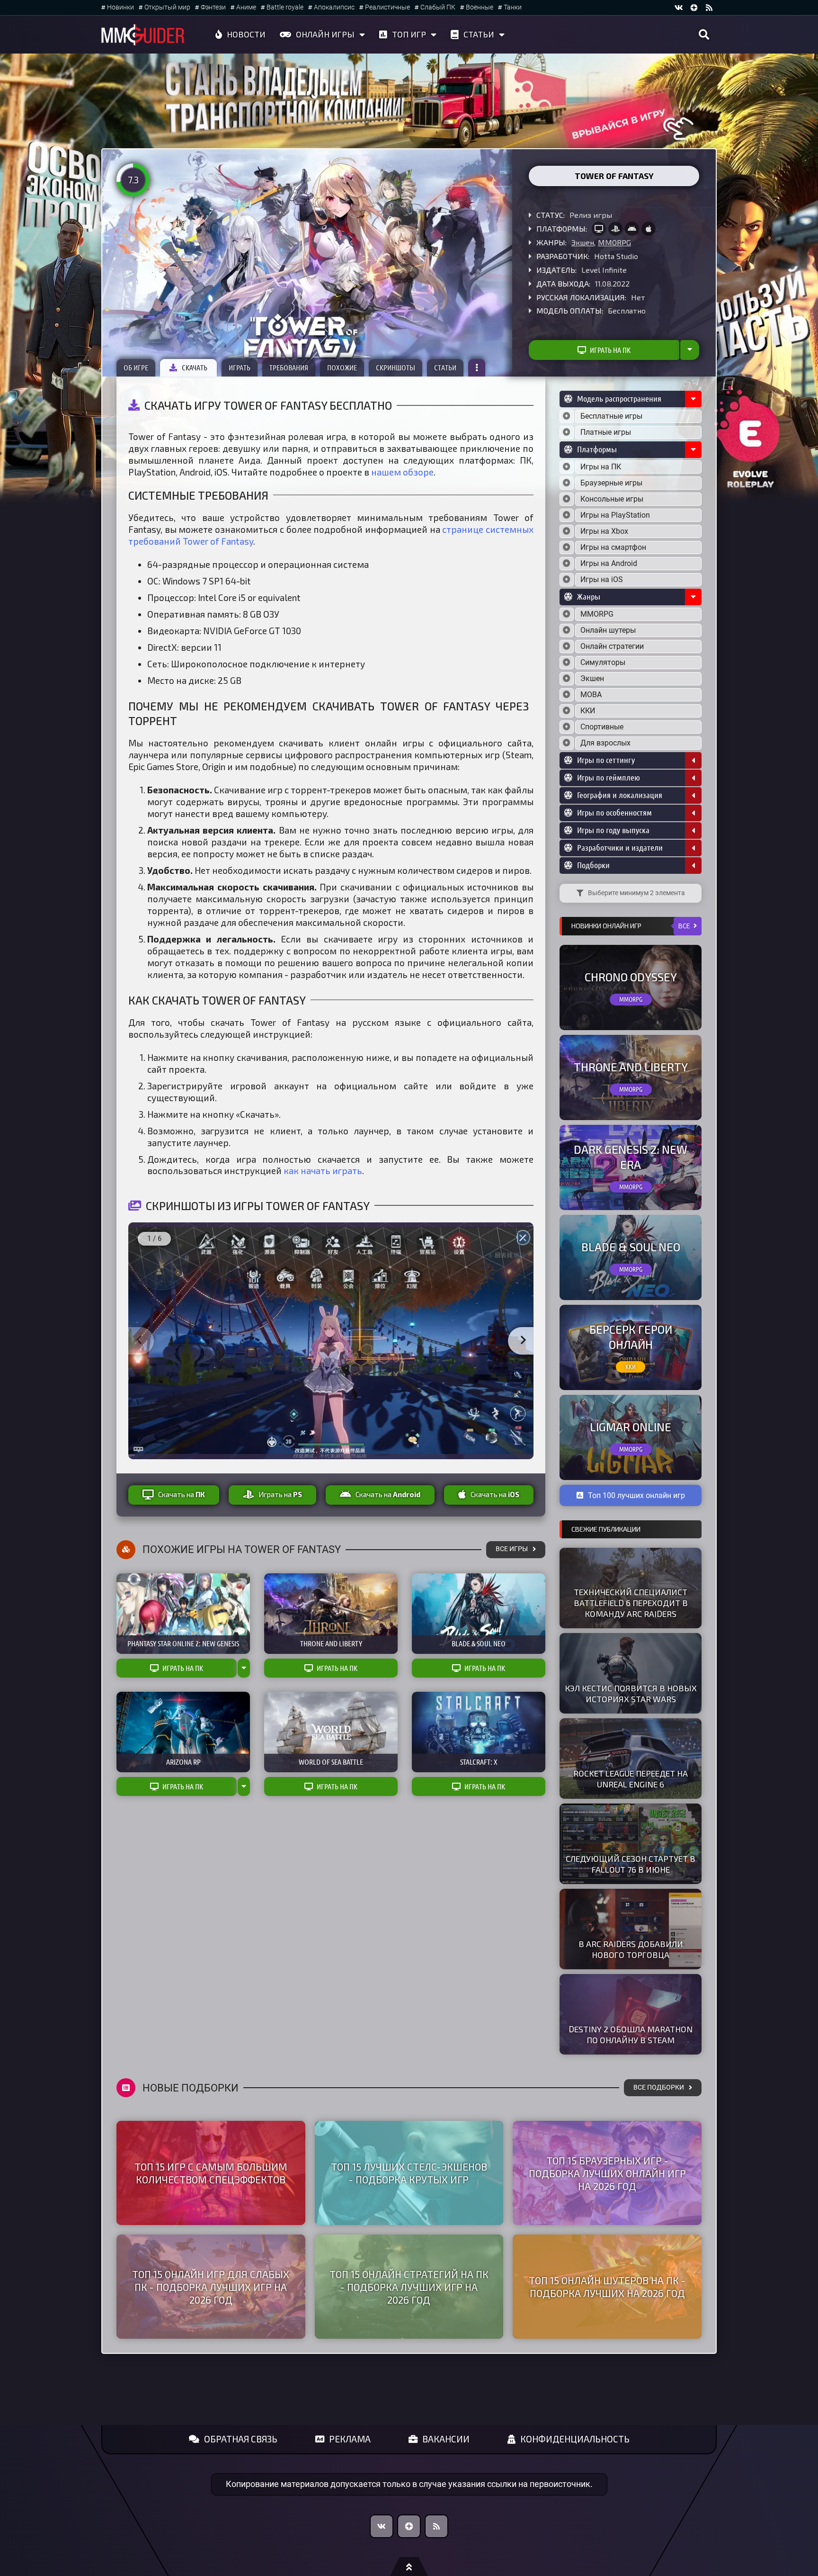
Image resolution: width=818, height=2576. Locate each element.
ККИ (588, 711)
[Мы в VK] (679, 8)
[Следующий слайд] (523, 1341)
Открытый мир (167, 7)
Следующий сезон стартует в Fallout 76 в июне (631, 1864)
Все (684, 926)
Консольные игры (612, 499)
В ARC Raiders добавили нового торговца (631, 1949)
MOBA (591, 695)
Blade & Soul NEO (631, 1247)
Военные (480, 7)
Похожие (342, 368)
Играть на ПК (610, 350)
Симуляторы (603, 662)
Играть (240, 368)
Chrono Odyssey (631, 977)
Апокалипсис (334, 7)
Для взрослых (605, 743)
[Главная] (143, 35)
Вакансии (446, 2439)
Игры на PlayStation (615, 515)
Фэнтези (213, 7)
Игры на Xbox (604, 531)
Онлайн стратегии (612, 646)
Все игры (512, 1549)
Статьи (479, 34)
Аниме (246, 7)
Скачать (195, 368)
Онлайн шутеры (608, 630)
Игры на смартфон (613, 547)
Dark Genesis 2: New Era (631, 1157)
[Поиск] (704, 35)
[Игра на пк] (599, 229)
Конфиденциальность (575, 2439)
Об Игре (136, 368)
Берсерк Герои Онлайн (631, 1337)
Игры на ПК (601, 467)
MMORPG (614, 242)
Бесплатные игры (611, 416)
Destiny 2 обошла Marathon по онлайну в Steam (631, 2034)
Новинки (120, 7)
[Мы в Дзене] (409, 2526)
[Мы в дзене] (694, 8)
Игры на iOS (602, 579)
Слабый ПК (438, 7)
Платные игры (606, 432)
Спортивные (602, 727)
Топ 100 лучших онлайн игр (636, 1495)
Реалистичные (387, 7)
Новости (246, 34)
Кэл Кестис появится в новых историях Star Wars (631, 1693)
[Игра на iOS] (649, 229)
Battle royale (285, 7)
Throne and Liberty (631, 1067)
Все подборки (659, 2087)
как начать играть (323, 1171)
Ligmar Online (631, 1427)
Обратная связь (241, 2439)
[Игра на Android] (632, 229)
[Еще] (477, 368)
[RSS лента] (709, 8)
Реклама (350, 2439)
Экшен (583, 242)
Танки (513, 7)
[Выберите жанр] (567, 614)
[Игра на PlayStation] (615, 229)
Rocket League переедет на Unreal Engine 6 (631, 1779)
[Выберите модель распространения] (567, 416)
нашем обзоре (402, 472)
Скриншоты (396, 368)
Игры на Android (609, 563)
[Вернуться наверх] (409, 2567)
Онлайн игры (325, 34)
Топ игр (409, 34)
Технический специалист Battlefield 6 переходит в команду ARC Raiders (631, 1603)
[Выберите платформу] (567, 467)
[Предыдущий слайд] (139, 1341)
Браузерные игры (611, 483)
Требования (289, 368)
